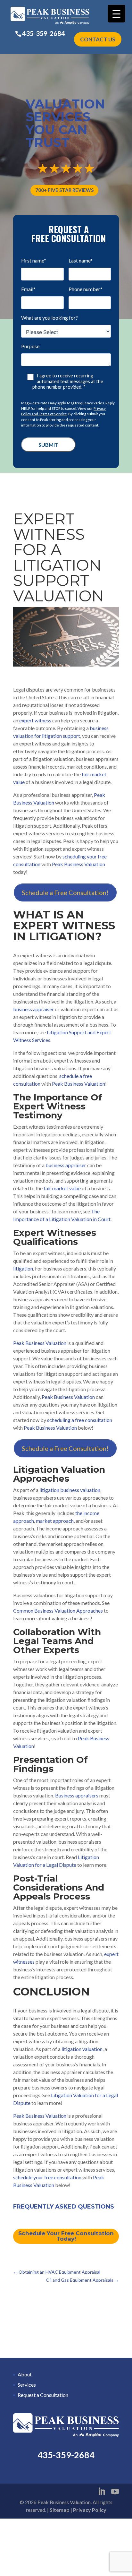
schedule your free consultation (47, 2177)
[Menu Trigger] (116, 14)
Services (27, 2385)
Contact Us (98, 39)
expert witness (35, 720)
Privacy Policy (90, 2510)
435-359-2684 (44, 33)
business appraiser (33, 1009)
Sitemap (60, 2510)
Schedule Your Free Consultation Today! (66, 2236)
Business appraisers (77, 1795)
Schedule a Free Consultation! (65, 892)
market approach (55, 1521)
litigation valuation (82, 2049)
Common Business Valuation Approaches (58, 1611)
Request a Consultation (43, 2395)
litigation (23, 1268)
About (25, 2374)
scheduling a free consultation (80, 1420)
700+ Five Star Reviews (64, 190)
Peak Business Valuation (78, 864)
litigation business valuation (70, 1490)
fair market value (62, 1188)
